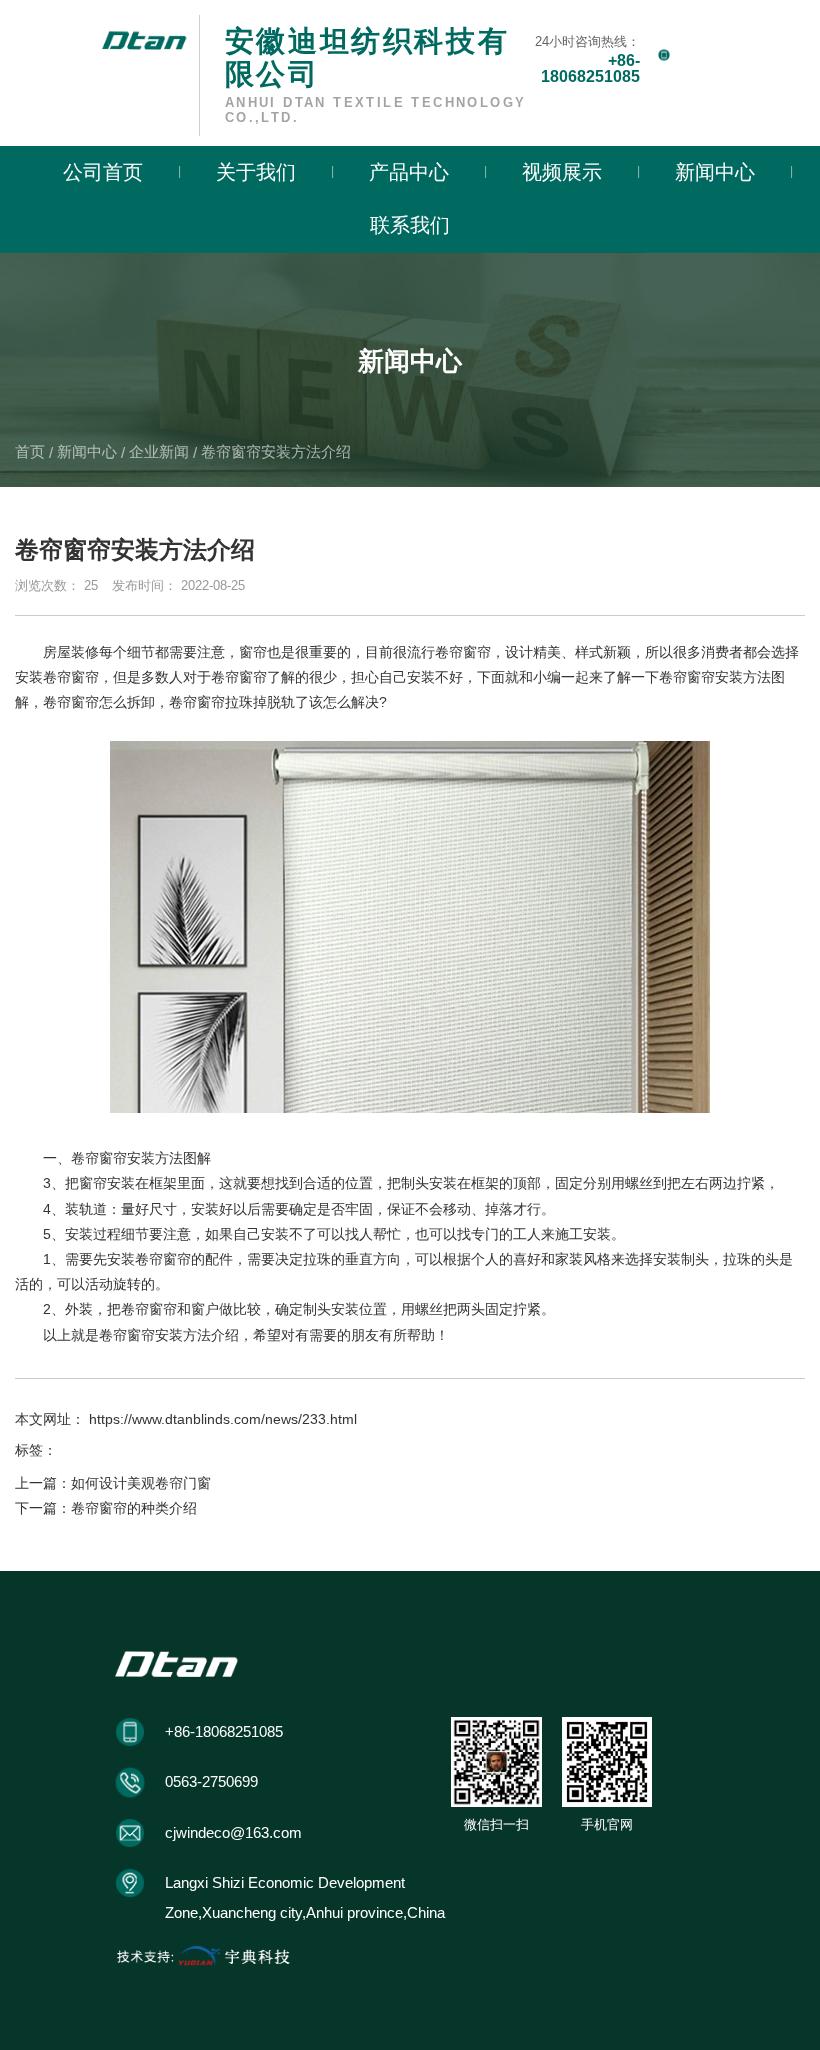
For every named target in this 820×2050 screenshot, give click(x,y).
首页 (32, 451)
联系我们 (410, 225)
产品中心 (409, 172)
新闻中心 (715, 172)
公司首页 (103, 172)
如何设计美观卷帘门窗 (141, 1483)
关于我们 (256, 172)
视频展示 (562, 172)
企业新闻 (159, 451)
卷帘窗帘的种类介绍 (134, 1508)
